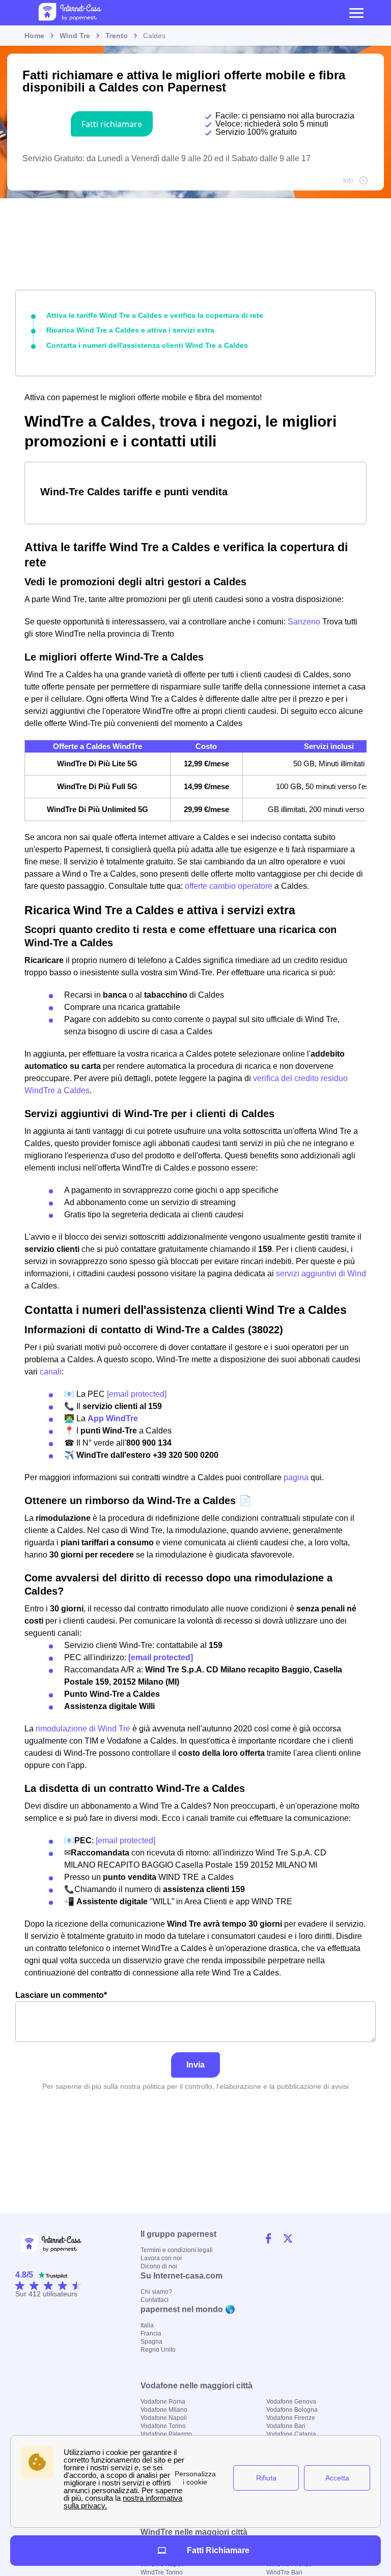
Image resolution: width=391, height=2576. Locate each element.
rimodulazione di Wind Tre (83, 1729)
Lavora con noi (161, 2258)
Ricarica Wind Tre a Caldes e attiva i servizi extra (130, 330)
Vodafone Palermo (166, 2434)
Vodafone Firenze (291, 2418)
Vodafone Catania (291, 2434)
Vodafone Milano (164, 2410)
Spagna (151, 2342)
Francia (151, 2333)
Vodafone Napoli (164, 2418)
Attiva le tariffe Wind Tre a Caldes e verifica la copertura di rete (155, 315)
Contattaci (155, 2300)
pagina (296, 1477)
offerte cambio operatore (229, 886)
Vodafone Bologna (292, 2410)
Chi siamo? (156, 2292)
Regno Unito (158, 2350)
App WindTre (113, 1418)
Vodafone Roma (163, 2402)
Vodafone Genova (291, 2402)
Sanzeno (305, 622)
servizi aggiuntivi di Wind (321, 1274)
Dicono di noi (159, 2266)
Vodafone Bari (286, 2426)
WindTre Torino (162, 2572)
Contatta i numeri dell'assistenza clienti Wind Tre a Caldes (147, 345)
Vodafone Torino (163, 2426)
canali (51, 1372)
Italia (147, 2325)
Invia (195, 2065)
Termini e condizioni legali (177, 2250)
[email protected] (137, 1394)
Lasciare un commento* (61, 1995)
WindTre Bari (284, 2572)
